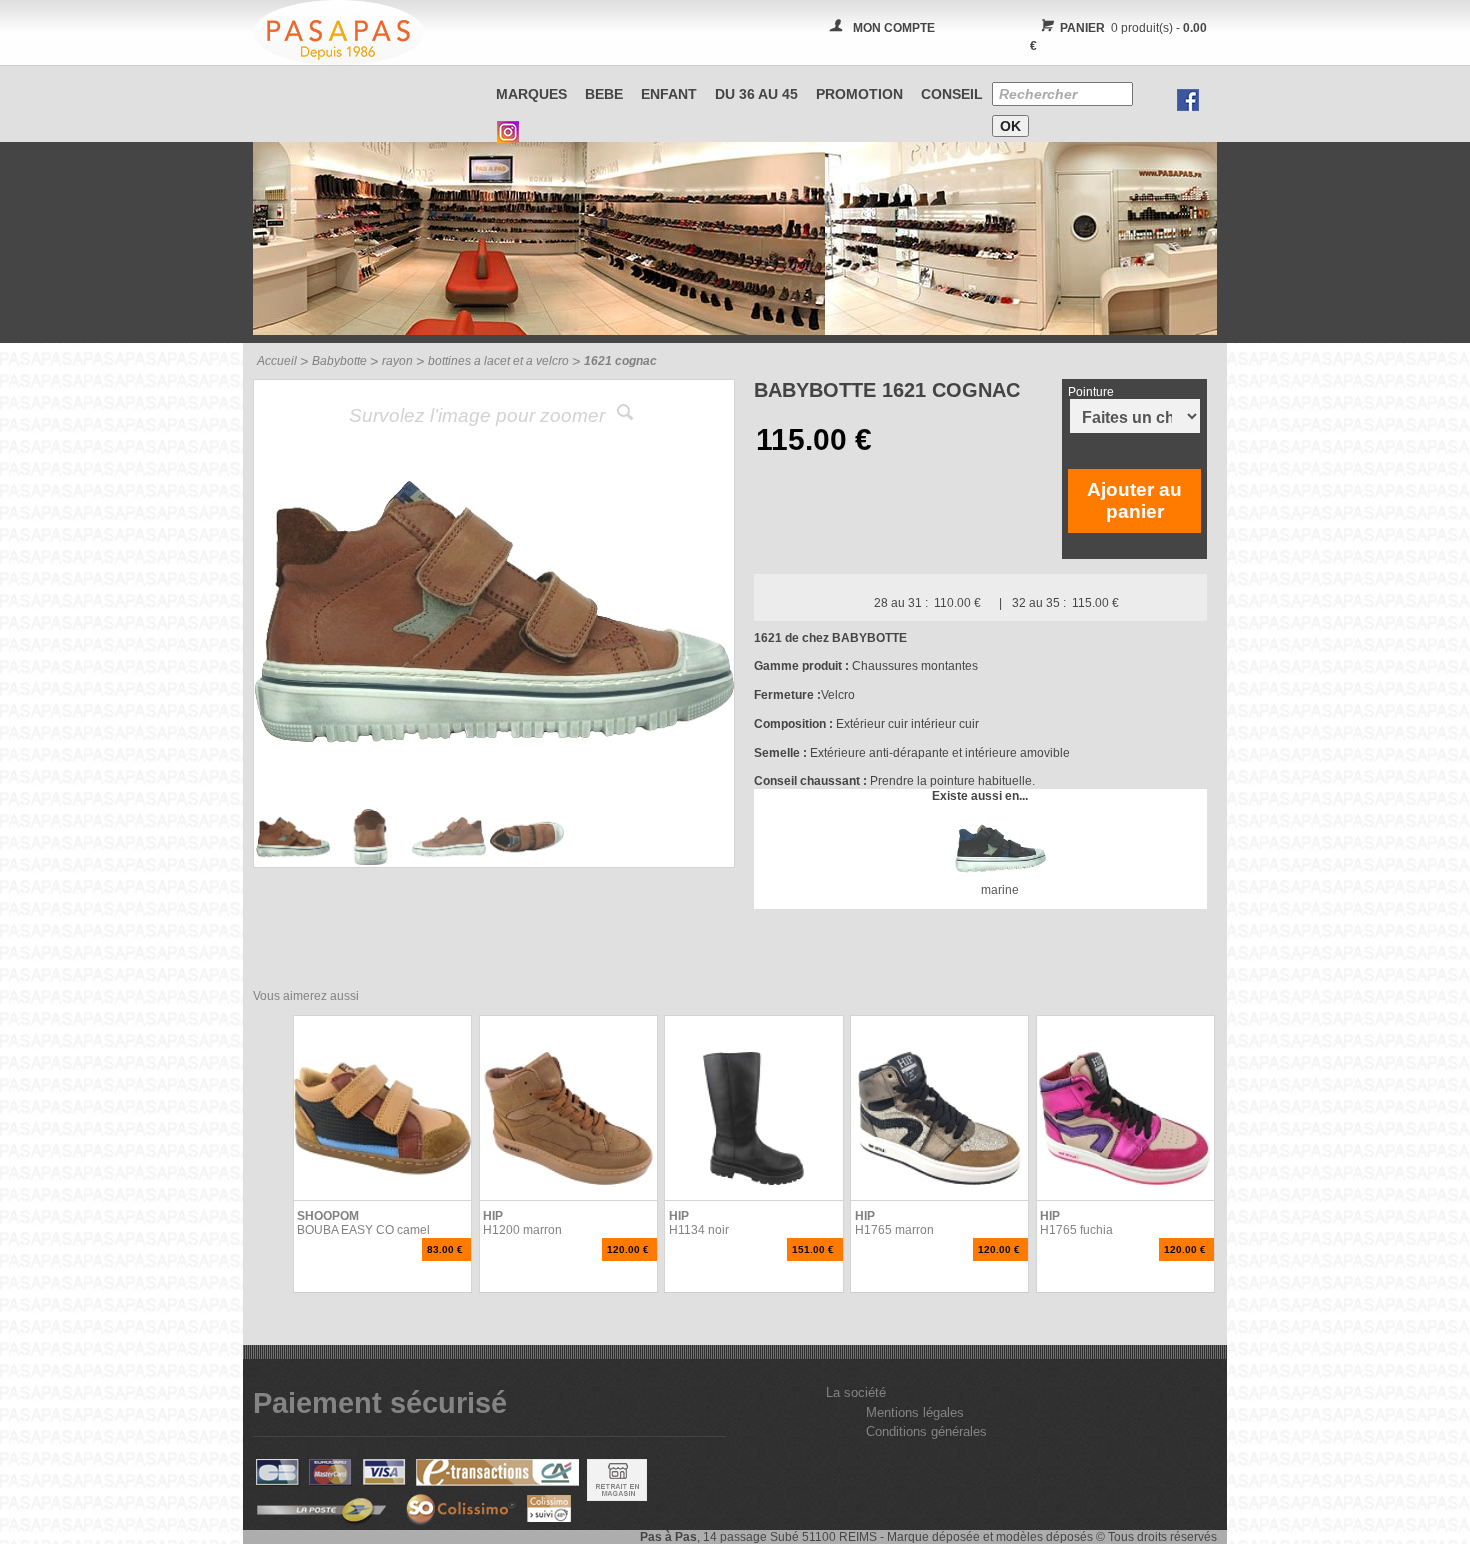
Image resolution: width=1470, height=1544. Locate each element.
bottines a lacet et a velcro (498, 361)
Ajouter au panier (1134, 500)
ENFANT (669, 94)
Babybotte (339, 361)
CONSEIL (952, 94)
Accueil (277, 361)
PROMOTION (859, 94)
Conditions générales (926, 1431)
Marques (531, 94)
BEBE (604, 94)
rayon (397, 361)
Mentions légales (915, 1412)
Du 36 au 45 (756, 94)
